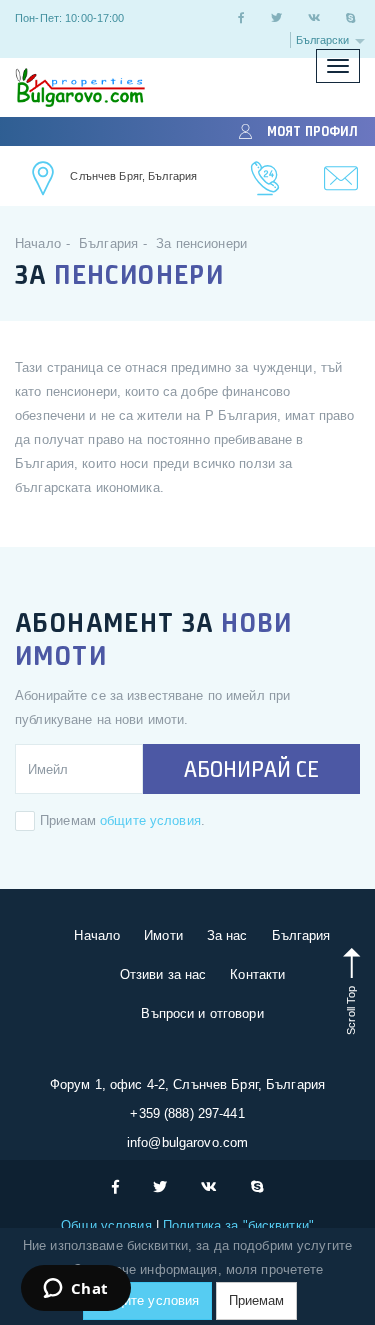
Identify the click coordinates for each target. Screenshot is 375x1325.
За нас (227, 935)
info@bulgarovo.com (187, 1142)
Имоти (163, 935)
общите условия (150, 820)
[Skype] (351, 18)
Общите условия (148, 1300)
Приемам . (122, 820)
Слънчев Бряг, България (133, 176)
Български (324, 40)
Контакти (257, 974)
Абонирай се (251, 769)
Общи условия (108, 1225)
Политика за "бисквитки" (236, 1225)
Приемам (256, 1300)
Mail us (341, 178)
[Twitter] (276, 18)
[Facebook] (241, 18)
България (301, 935)
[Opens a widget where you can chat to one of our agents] (75, 1290)
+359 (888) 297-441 (187, 1113)
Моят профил (312, 131)
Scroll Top (351, 1009)
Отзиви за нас (163, 974)
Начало (97, 935)
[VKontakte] (314, 18)
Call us (265, 178)
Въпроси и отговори (202, 1013)
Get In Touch (44, 178)
